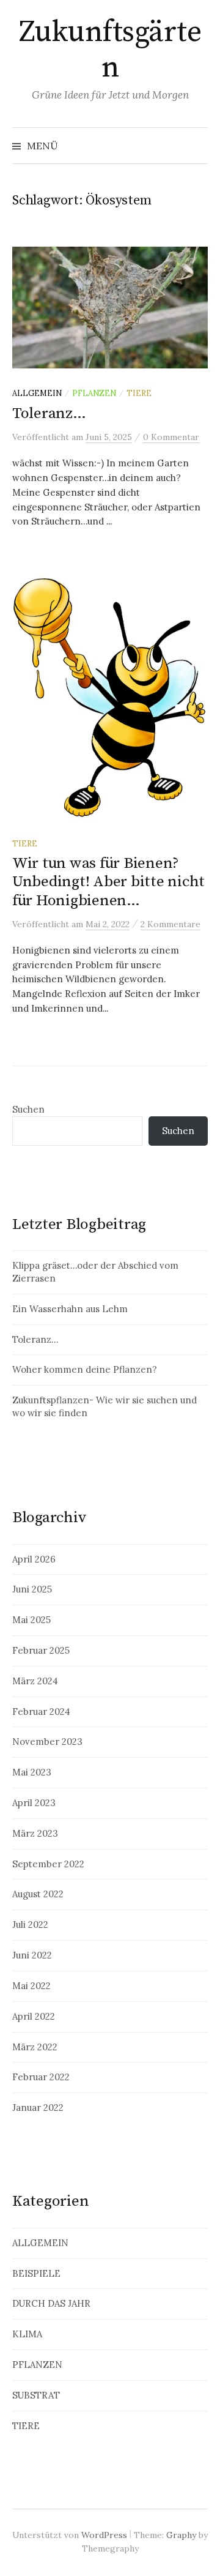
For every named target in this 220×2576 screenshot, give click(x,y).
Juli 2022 (30, 1925)
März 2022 (35, 2047)
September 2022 (48, 1864)
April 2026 (34, 1559)
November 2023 (47, 1742)
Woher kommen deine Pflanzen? (85, 1369)
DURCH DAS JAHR (51, 2303)
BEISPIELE (36, 2273)
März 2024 (35, 1681)
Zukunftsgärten (110, 50)
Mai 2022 (31, 1986)
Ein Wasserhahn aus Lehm (70, 1309)
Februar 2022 (41, 2077)
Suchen (28, 1109)
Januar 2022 (38, 2107)
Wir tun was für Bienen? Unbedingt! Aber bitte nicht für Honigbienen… (108, 882)
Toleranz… (49, 413)
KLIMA (27, 2334)
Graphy (181, 2535)
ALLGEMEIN (37, 393)
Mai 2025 (31, 1620)
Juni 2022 (32, 1955)
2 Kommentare (170, 924)
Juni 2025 (32, 1589)
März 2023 (35, 1833)
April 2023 (34, 1803)
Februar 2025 (41, 1650)
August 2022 (38, 1894)
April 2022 (34, 2016)
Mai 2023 (32, 1772)
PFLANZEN (94, 393)
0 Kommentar (171, 437)
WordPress (104, 2535)
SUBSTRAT (36, 2395)
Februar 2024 (41, 1712)
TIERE (139, 393)
